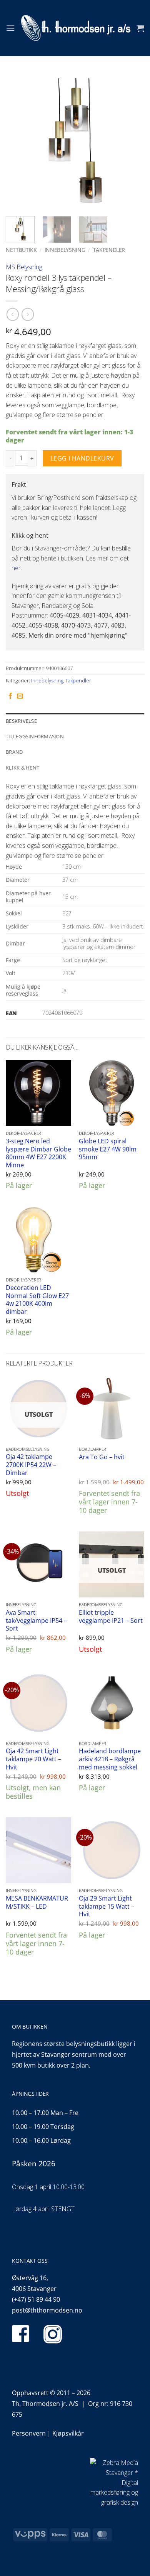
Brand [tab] (14, 752)
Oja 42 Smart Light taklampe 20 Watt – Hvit (33, 1759)
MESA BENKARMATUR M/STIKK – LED (37, 1902)
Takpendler (109, 250)
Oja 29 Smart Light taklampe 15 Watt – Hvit (107, 1906)
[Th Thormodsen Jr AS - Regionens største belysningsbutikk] (76, 28)
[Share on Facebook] (10, 696)
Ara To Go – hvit (102, 1457)
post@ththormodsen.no (47, 2310)
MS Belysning (24, 267)
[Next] (132, 141)
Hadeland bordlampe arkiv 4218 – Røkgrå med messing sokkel (110, 1759)
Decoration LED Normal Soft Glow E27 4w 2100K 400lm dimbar (37, 1300)
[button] (10, 28)
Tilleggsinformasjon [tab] (35, 736)
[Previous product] (27, 314)
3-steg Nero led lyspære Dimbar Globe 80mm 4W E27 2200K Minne (38, 1153)
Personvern (29, 2433)
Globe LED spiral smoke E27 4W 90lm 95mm (108, 1149)
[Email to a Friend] (20, 696)
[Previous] (18, 141)
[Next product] (12, 314)
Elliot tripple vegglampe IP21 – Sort (111, 1616)
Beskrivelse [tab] (21, 721)
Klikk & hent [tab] (22, 768)
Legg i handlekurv (82, 458)
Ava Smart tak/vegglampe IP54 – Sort (36, 1621)
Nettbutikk (21, 250)
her (16, 568)
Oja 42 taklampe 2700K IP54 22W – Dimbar (31, 1465)
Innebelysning (65, 250)
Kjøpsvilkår (68, 2433)
